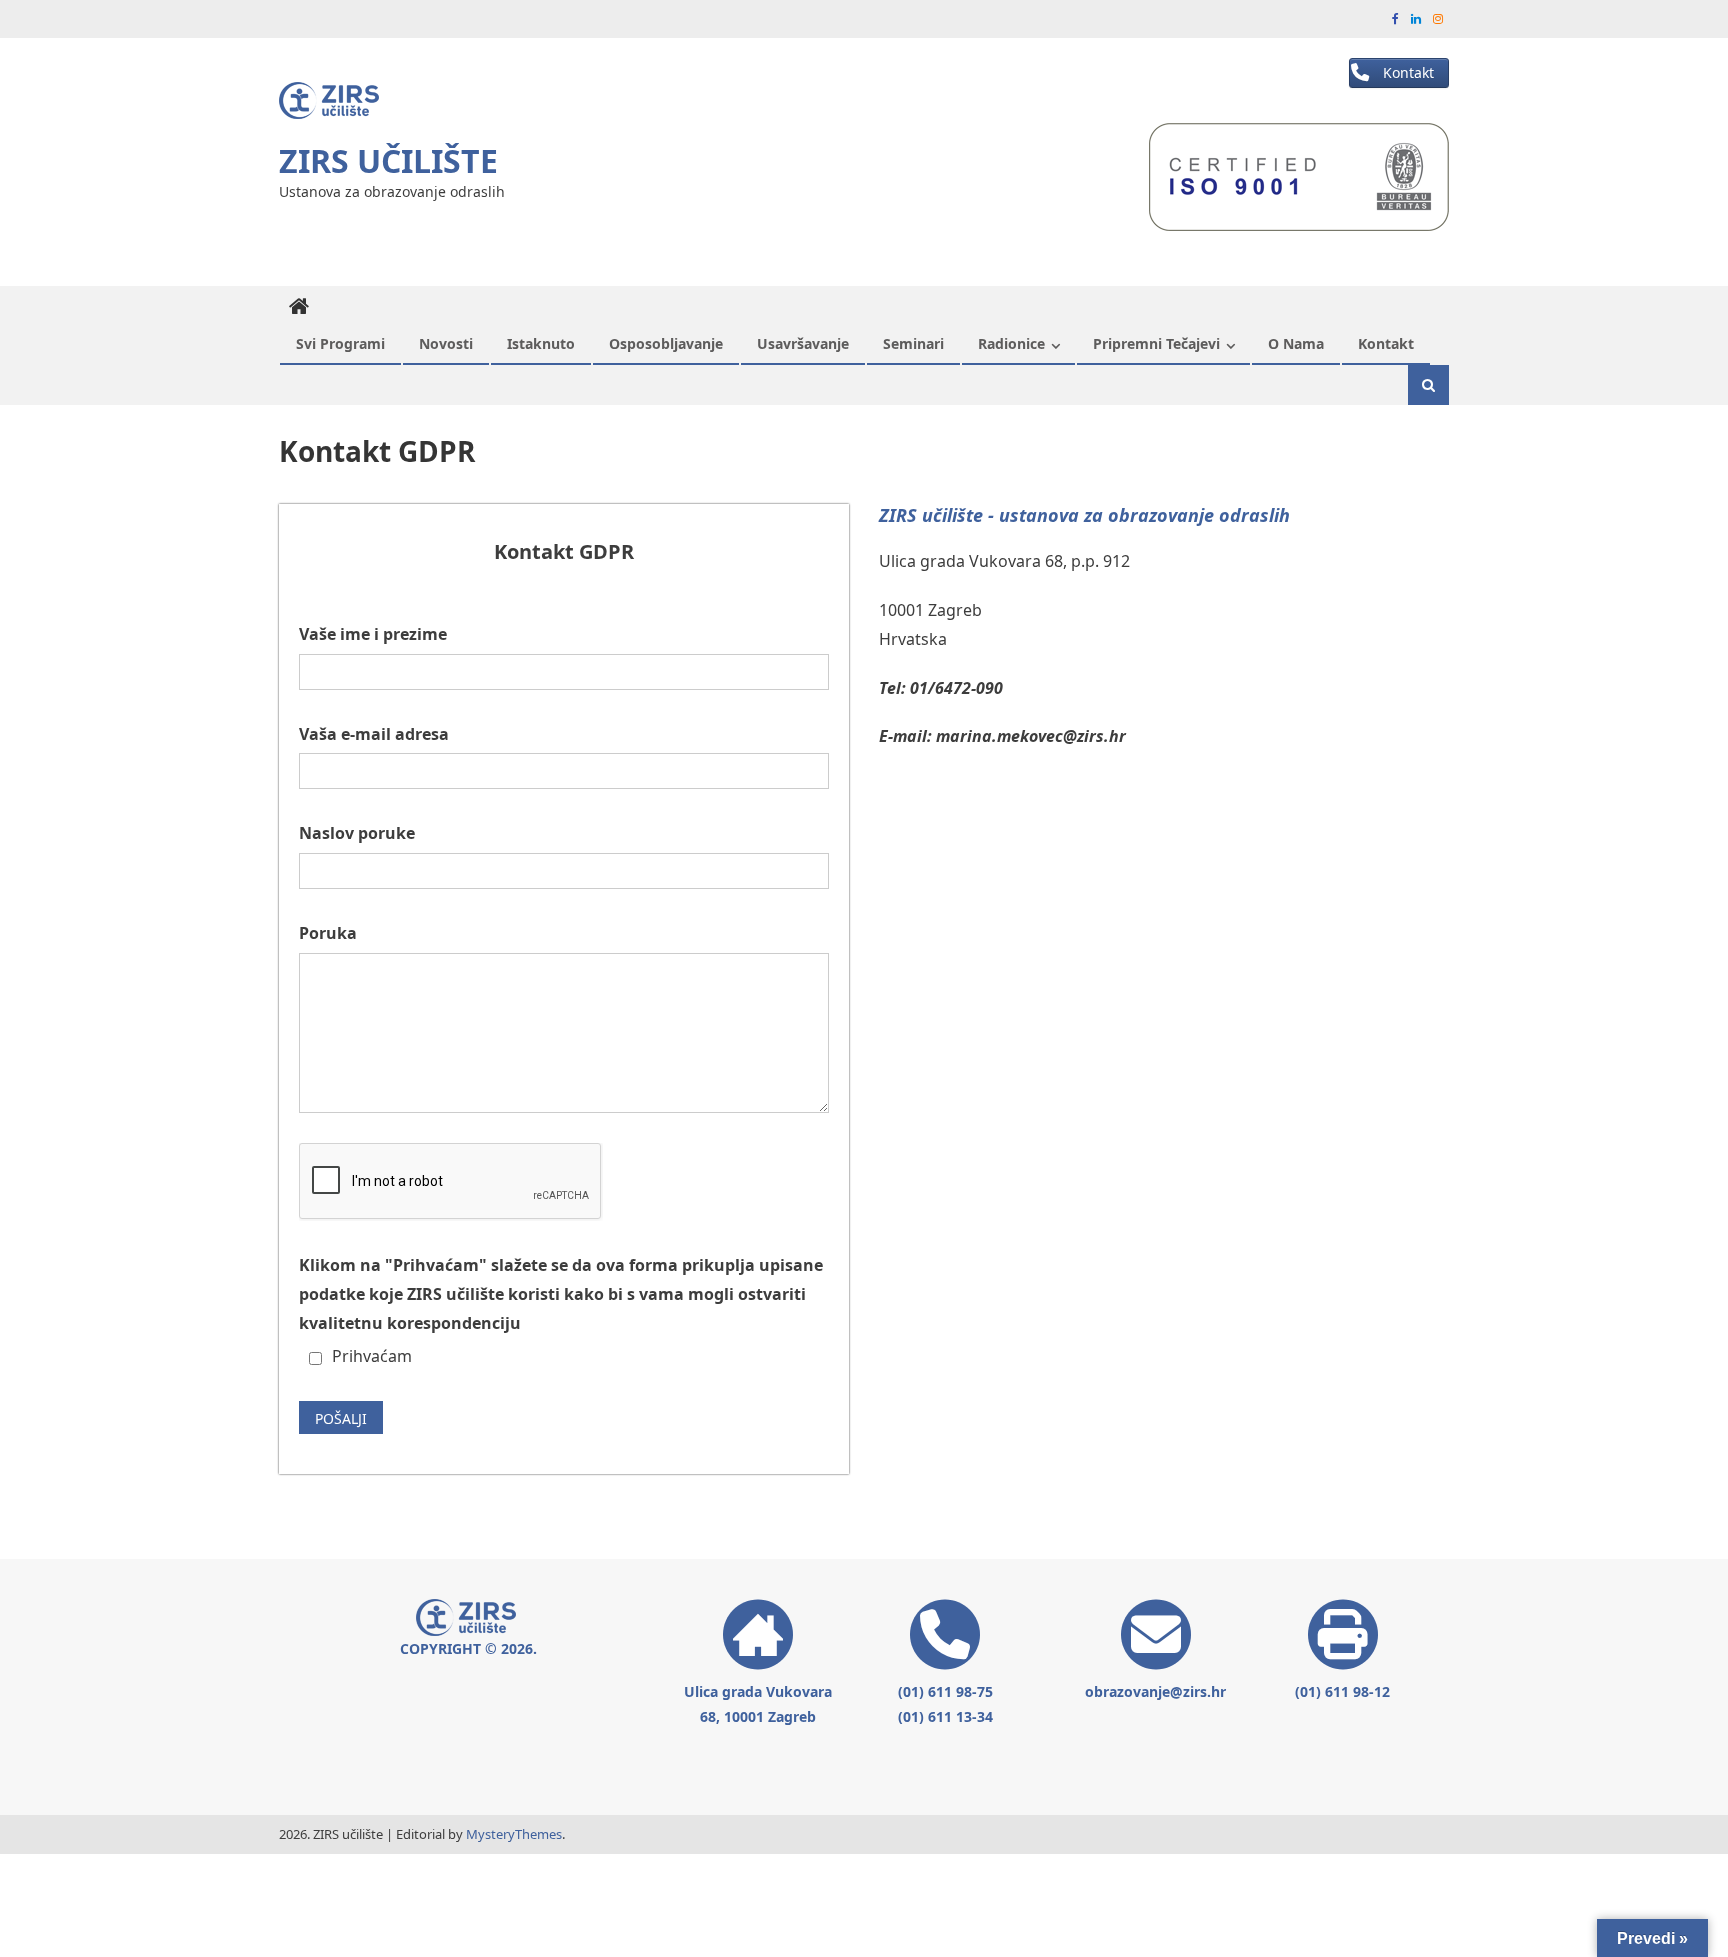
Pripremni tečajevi (1156, 343)
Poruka (328, 933)
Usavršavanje (803, 343)
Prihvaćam (372, 1356)
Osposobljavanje (666, 343)
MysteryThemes (514, 1834)
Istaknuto (541, 343)
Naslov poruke (357, 833)
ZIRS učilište (388, 160)
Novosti (446, 343)
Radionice (1011, 343)
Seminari (913, 343)
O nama (1296, 343)
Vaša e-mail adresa (374, 734)
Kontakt (1386, 343)
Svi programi (340, 343)
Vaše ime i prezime (373, 634)
